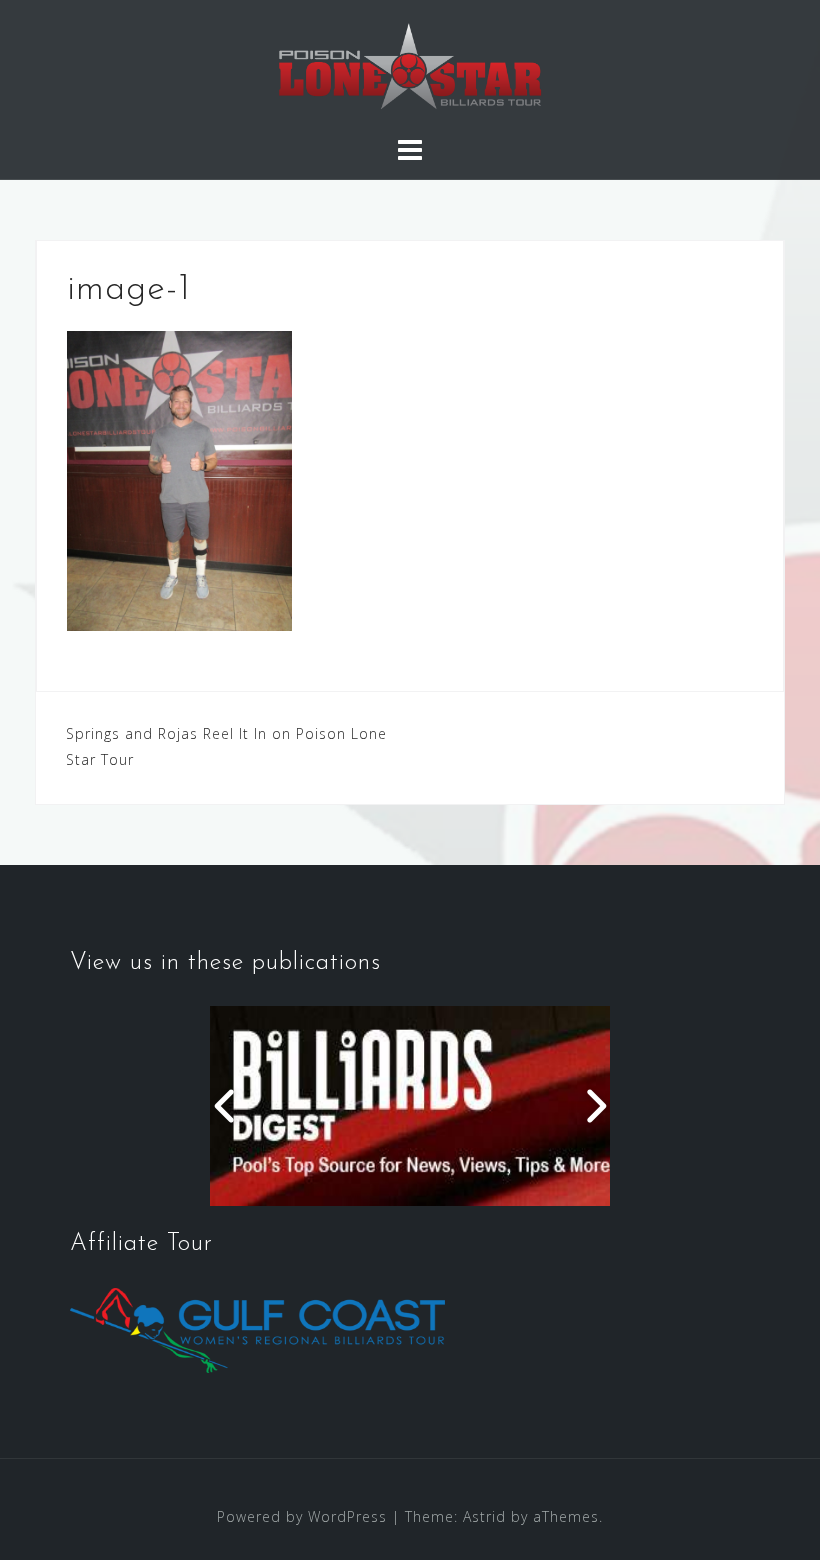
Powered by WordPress (302, 1516)
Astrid (484, 1516)
